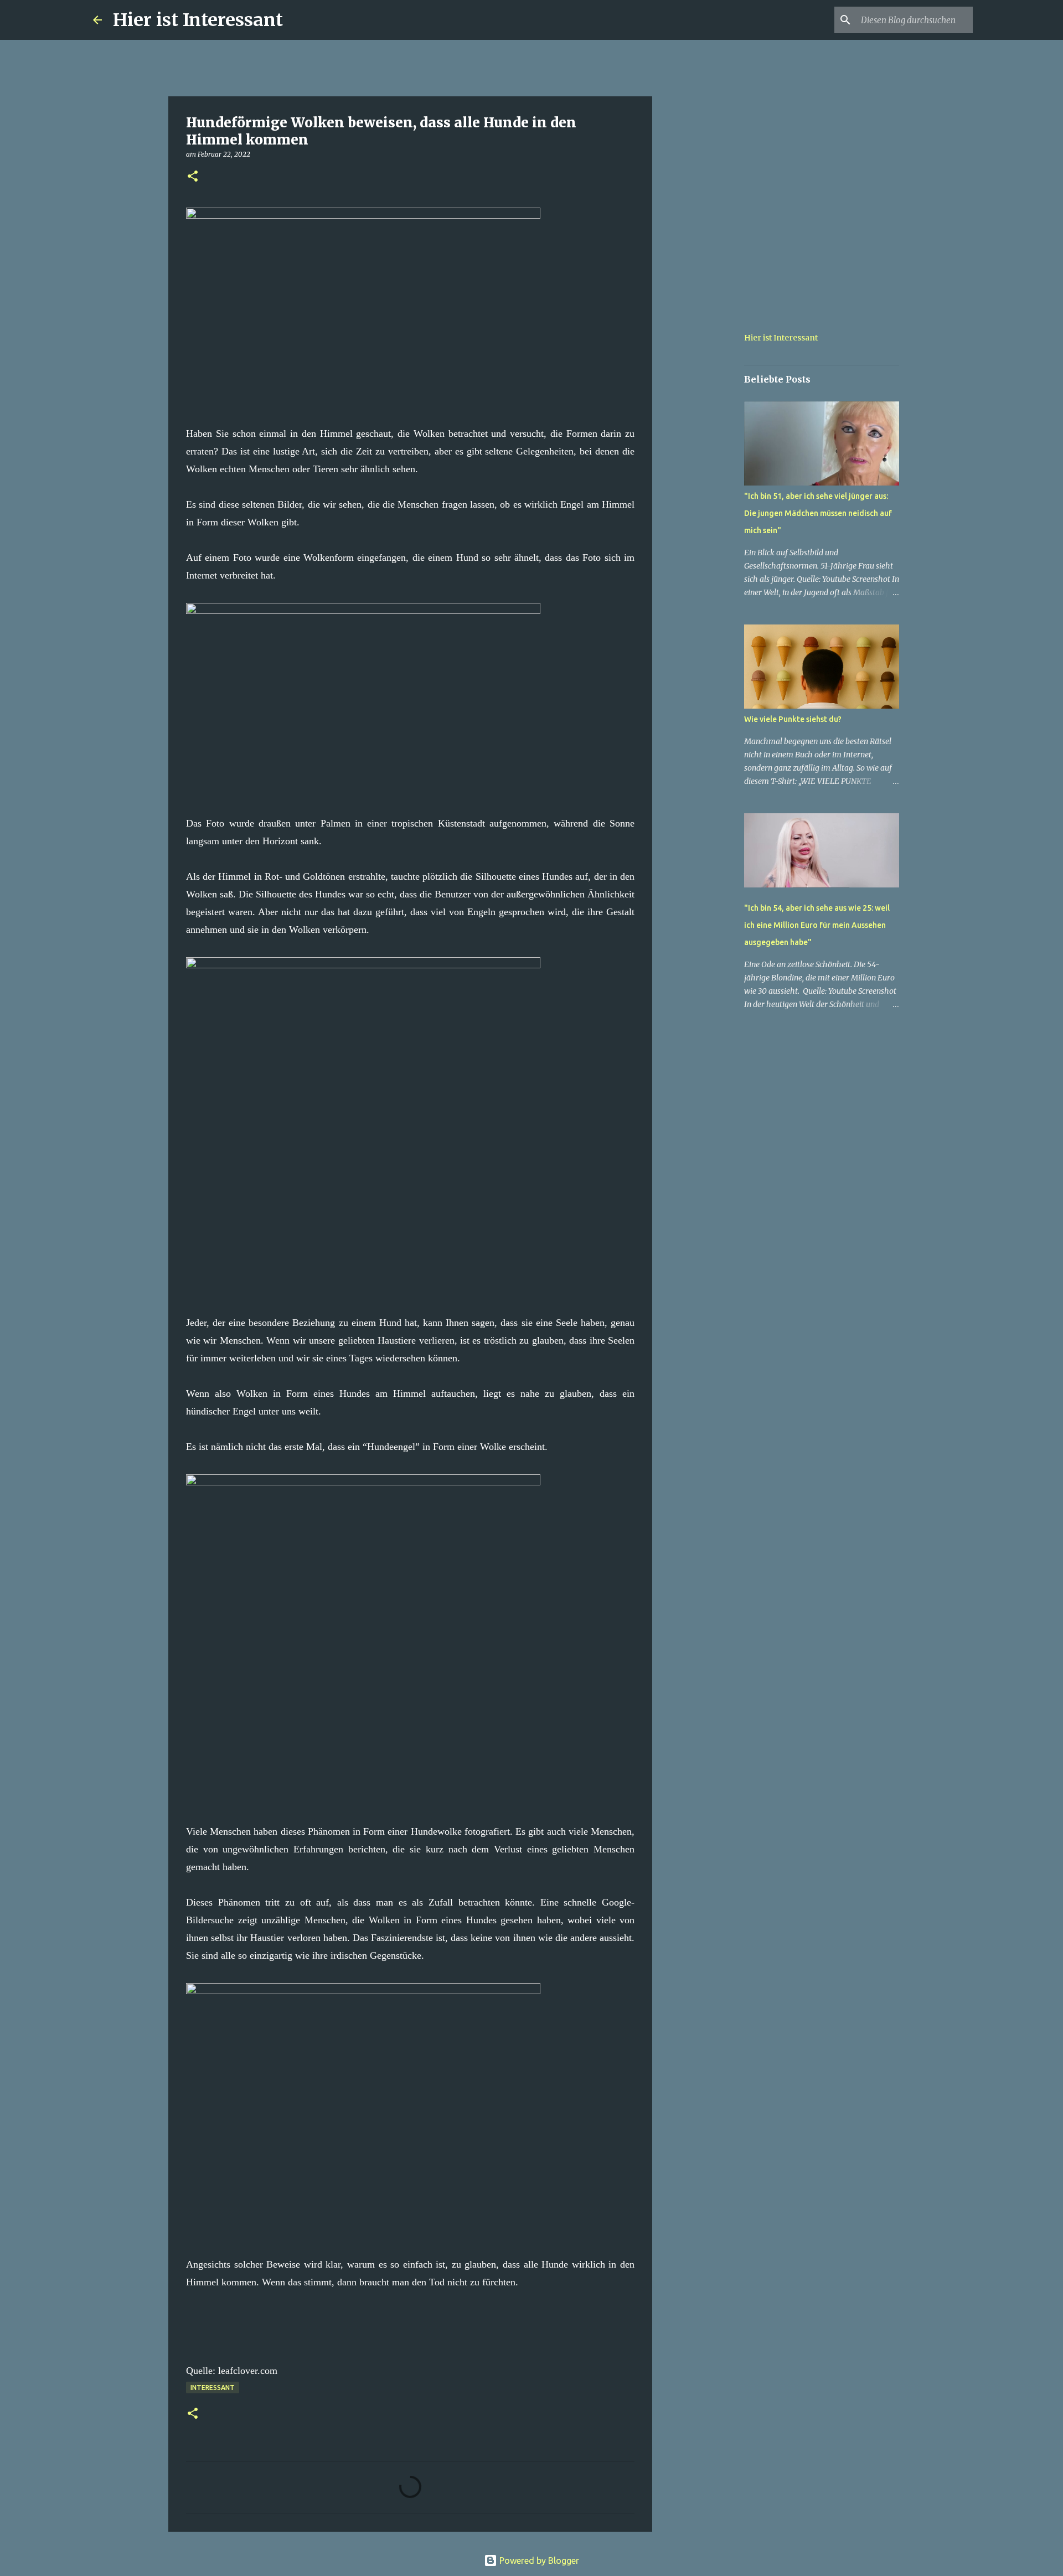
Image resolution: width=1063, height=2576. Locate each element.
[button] (193, 177)
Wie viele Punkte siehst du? (793, 719)
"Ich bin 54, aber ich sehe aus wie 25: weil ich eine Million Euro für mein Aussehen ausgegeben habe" (817, 925)
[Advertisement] (709, 478)
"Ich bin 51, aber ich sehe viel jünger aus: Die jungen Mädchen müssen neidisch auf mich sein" (818, 513)
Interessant (213, 2387)
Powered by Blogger (538, 2560)
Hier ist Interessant (198, 20)
